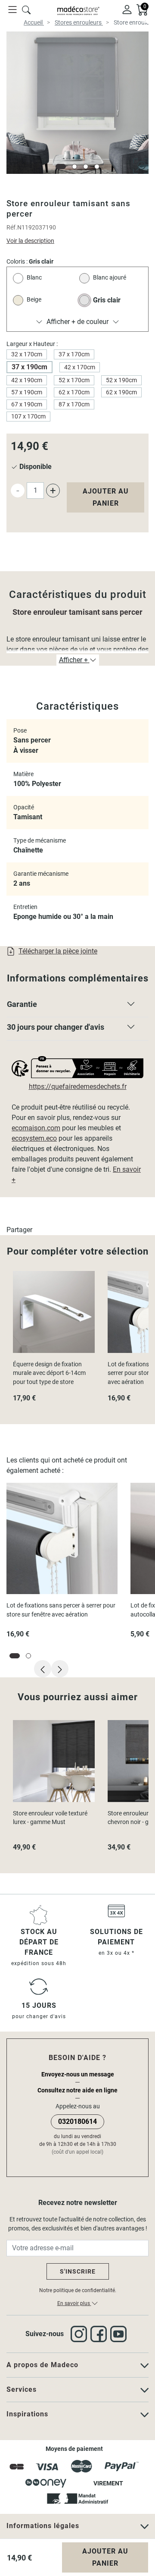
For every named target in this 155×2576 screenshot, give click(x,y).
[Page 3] (86, 167)
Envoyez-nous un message (78, 2074)
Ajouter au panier (106, 497)
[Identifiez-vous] (127, 9)
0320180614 (77, 2122)
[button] (77, 1006)
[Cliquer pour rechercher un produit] (26, 9)
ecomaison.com (36, 1128)
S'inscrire (78, 2271)
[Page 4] (97, 167)
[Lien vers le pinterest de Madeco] (120, 2334)
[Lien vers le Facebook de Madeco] (100, 2334)
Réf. (12, 227)
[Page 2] (74, 167)
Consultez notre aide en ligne (77, 2090)
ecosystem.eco (34, 1138)
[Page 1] (61, 167)
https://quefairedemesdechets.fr (78, 1087)
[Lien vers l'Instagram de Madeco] (81, 2334)
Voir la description (30, 241)
